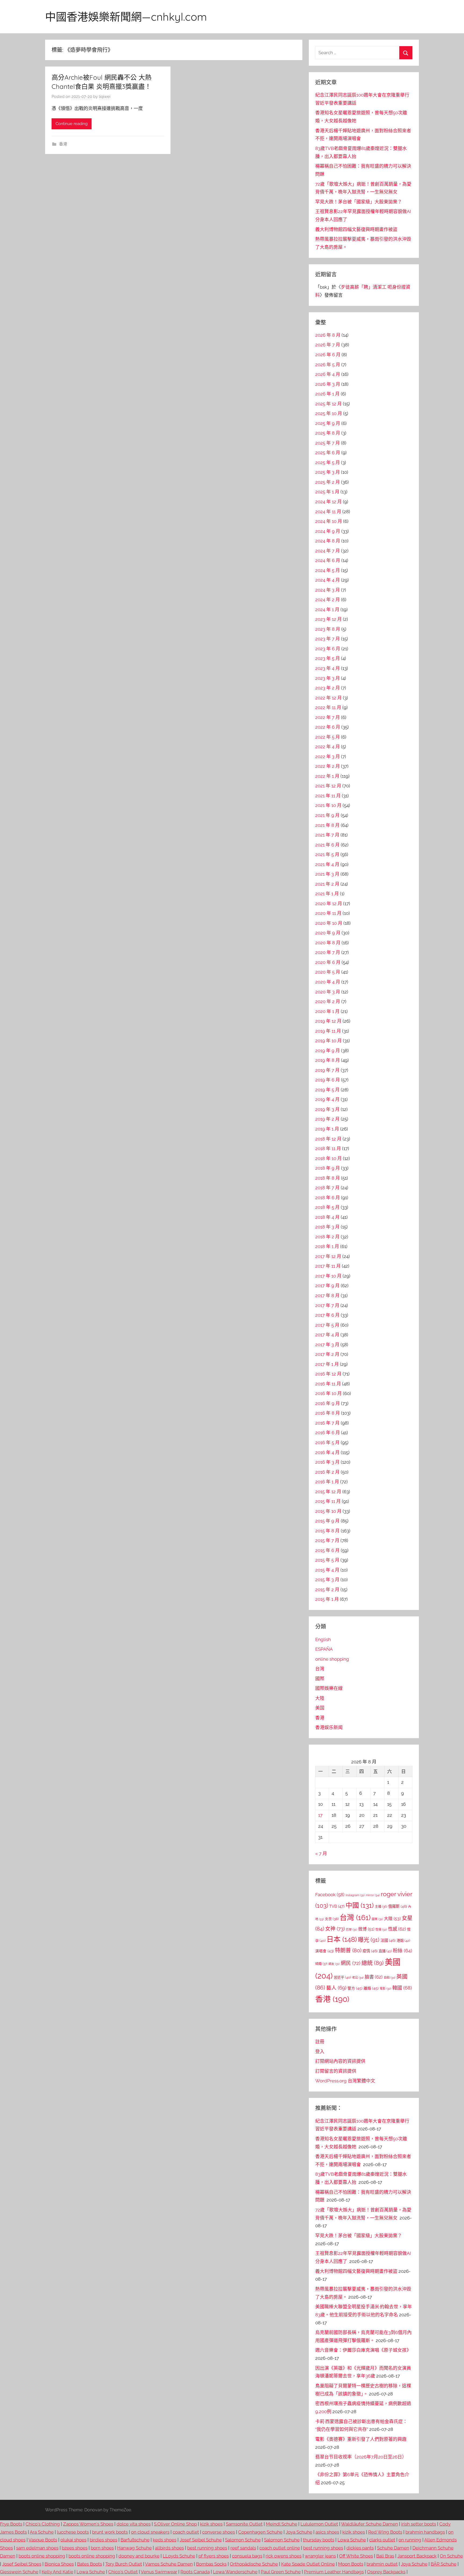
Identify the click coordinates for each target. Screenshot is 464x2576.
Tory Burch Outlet (124, 2564)
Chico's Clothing (43, 2524)
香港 (63, 144)
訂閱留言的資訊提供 (336, 2071)
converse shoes (219, 2532)
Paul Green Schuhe (281, 2572)
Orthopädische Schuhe (254, 2564)
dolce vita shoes (134, 2524)
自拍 (389, 1977)
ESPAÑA (324, 1649)
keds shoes (165, 2540)
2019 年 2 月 (327, 1119)
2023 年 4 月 (328, 668)
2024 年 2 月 (328, 600)
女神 (335, 1929)
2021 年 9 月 (327, 815)
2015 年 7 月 (327, 1540)
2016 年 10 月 (329, 1393)
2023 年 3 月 (328, 678)
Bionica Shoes (59, 2564)
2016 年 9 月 (328, 1403)
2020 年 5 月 (328, 972)
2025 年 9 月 (328, 423)
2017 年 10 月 (328, 1276)
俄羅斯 (398, 1906)
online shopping (332, 1659)
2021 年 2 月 (327, 884)
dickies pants (360, 2548)
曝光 (369, 1940)
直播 (385, 1951)
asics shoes (327, 2532)
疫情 (370, 1951)
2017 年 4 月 (327, 1335)
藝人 (336, 1988)
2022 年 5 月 (328, 737)
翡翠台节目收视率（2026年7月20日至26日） (361, 2457)
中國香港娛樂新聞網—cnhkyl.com (126, 17)
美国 (320, 1708)
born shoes (102, 2548)
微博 (366, 1929)
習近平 (342, 1977)
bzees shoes (75, 2548)
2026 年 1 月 (327, 394)
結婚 (321, 1964)
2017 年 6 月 (327, 1315)
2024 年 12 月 (329, 502)
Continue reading (72, 124)
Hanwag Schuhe (134, 2548)
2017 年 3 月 (327, 1345)
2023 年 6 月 (328, 649)
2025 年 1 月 (327, 492)
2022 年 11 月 (328, 707)
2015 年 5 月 (327, 1560)
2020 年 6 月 (328, 962)
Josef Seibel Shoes (22, 2564)
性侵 (381, 1930)
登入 (320, 2052)
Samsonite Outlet (244, 2524)
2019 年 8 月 (328, 1060)
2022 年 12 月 (329, 698)
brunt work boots (110, 2532)
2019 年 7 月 (327, 1070)
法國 (388, 1940)
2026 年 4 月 (328, 374)
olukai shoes (73, 2540)
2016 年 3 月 (327, 1462)
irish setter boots (419, 2524)
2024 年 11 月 (328, 512)
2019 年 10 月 (329, 1041)
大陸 (320, 1698)
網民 (351, 1963)
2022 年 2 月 (328, 766)
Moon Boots (351, 2564)
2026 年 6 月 (328, 355)
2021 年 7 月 (327, 835)
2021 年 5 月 (327, 854)
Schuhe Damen (393, 2548)
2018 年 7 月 (327, 1188)
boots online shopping (42, 2556)
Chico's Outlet (123, 2572)
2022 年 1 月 (327, 776)
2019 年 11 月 (328, 1031)
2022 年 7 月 (328, 717)
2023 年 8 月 (328, 629)
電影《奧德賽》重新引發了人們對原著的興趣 (361, 2439)
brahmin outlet (382, 2564)
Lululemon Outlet (319, 2524)
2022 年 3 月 (328, 757)
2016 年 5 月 (327, 1443)
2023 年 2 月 (328, 688)
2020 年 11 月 (328, 913)
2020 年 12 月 (329, 904)
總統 (373, 1963)
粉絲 (403, 1951)
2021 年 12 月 (328, 786)
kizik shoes (211, 2524)
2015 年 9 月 (327, 1521)
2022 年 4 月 (328, 747)
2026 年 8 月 (328, 335)
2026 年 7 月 (328, 345)
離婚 (371, 1988)
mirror (373, 1895)
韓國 (402, 1988)
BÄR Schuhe (444, 2564)
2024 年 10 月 (329, 521)
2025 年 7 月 (328, 443)
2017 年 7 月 (327, 1305)
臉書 (374, 1977)
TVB (337, 1906)
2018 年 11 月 (328, 1148)
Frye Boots (11, 2524)
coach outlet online (280, 2548)
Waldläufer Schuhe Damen (369, 2524)
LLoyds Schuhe (179, 2556)
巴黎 (351, 1929)
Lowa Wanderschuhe (235, 2572)
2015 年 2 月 (327, 1590)
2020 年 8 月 (328, 943)
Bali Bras (385, 2556)
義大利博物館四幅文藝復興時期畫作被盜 (356, 229)
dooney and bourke (139, 2556)
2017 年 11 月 (328, 1266)
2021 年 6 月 (327, 845)
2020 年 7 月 (328, 952)
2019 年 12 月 (328, 1021)
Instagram (355, 1895)
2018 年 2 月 (327, 1237)
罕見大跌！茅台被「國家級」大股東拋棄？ (359, 202)
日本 (342, 1939)
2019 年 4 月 (327, 1099)
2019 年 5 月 (327, 1090)
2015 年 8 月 (327, 1531)
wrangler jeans (320, 2556)
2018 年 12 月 (328, 1139)
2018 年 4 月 (327, 1217)
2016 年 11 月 (328, 1384)
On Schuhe (451, 2556)
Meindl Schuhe (282, 2524)
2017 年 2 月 (327, 1354)
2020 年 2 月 (328, 1001)
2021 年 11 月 (328, 796)
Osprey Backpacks (386, 2572)
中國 (360, 1905)
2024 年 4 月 (328, 580)
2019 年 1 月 (327, 1129)
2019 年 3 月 (327, 1109)
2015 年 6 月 (327, 1550)
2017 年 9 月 (327, 1286)
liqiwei (105, 97)
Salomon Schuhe (243, 2540)
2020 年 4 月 (328, 982)
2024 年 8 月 (328, 541)
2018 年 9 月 (328, 1168)
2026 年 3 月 (328, 384)
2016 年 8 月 (328, 1413)
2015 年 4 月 (327, 1570)
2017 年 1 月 (327, 1364)
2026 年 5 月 (328, 365)
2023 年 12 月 (329, 619)
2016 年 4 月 (327, 1452)
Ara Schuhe (42, 2532)
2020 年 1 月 (327, 1011)
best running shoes (207, 2548)
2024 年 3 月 (328, 590)
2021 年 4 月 (327, 864)
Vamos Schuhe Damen (169, 2564)
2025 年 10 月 (329, 413)
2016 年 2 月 (327, 1472)
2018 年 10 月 (329, 1158)
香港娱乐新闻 (329, 1727)
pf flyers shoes (214, 2556)
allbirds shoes (169, 2548)
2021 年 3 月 (327, 874)
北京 (332, 1919)
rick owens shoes (284, 2556)
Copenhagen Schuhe (260, 2532)
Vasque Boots (43, 2540)
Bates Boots (90, 2564)
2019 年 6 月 (328, 1080)
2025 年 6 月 (328, 453)
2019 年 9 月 (328, 1051)
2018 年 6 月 (328, 1198)
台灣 (320, 1669)
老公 (358, 1977)
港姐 (403, 1940)
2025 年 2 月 (328, 482)
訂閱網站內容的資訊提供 (340, 2061)
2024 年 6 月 (328, 560)
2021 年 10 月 (328, 805)
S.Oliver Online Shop (175, 2524)
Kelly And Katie (57, 2572)
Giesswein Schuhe (19, 2572)
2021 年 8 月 (327, 825)
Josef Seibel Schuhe (201, 2540)
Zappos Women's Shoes (88, 2524)
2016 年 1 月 (327, 1482)
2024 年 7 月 (328, 551)
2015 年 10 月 (328, 1511)
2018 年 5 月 (327, 1207)
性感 (397, 1929)
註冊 (320, 2042)
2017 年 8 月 (327, 1296)
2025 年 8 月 (328, 433)
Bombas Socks (211, 2564)
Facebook (330, 1895)
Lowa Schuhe (352, 2540)
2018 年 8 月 (328, 1178)
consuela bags (247, 2556)
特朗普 (348, 1950)
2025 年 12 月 (329, 404)
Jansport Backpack (417, 2556)
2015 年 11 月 (328, 1501)
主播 (381, 1907)
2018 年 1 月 (327, 1246)
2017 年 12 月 (328, 1256)
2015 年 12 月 (328, 1492)
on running (410, 2540)
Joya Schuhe (299, 2532)
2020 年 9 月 (328, 933)
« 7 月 (321, 1854)
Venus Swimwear (159, 2572)
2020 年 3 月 (328, 992)
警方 (355, 1988)
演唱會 (325, 1951)
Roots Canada (195, 2572)
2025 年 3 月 (328, 472)
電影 (385, 1989)
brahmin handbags (425, 2532)
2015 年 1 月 (327, 1599)
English (323, 1639)
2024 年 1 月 (327, 610)
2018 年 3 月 (327, 1227)
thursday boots (319, 2540)
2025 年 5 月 (328, 463)
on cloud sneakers (150, 2532)
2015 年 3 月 (327, 1580)
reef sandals (243, 2548)
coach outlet (186, 2532)
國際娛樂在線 (329, 1688)
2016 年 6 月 (328, 1433)
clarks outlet (382, 2540)
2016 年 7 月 (327, 1423)
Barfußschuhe (135, 2540)
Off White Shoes (356, 2556)
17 (320, 1815)
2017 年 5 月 (327, 1325)
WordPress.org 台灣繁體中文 (345, 2081)
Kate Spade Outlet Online (308, 2564)
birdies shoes (104, 2540)
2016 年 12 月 (328, 1374)
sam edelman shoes (37, 2548)
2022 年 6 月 (328, 727)
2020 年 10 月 (329, 923)
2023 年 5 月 (328, 658)
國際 (320, 1679)
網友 (334, 1964)
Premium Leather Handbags (334, 2572)
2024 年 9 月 (328, 531)
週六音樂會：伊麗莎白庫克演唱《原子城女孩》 (363, 2350)
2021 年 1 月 (327, 894)
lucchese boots (73, 2532)
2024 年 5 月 (328, 570)
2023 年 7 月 (328, 639)
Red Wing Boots (385, 2532)
